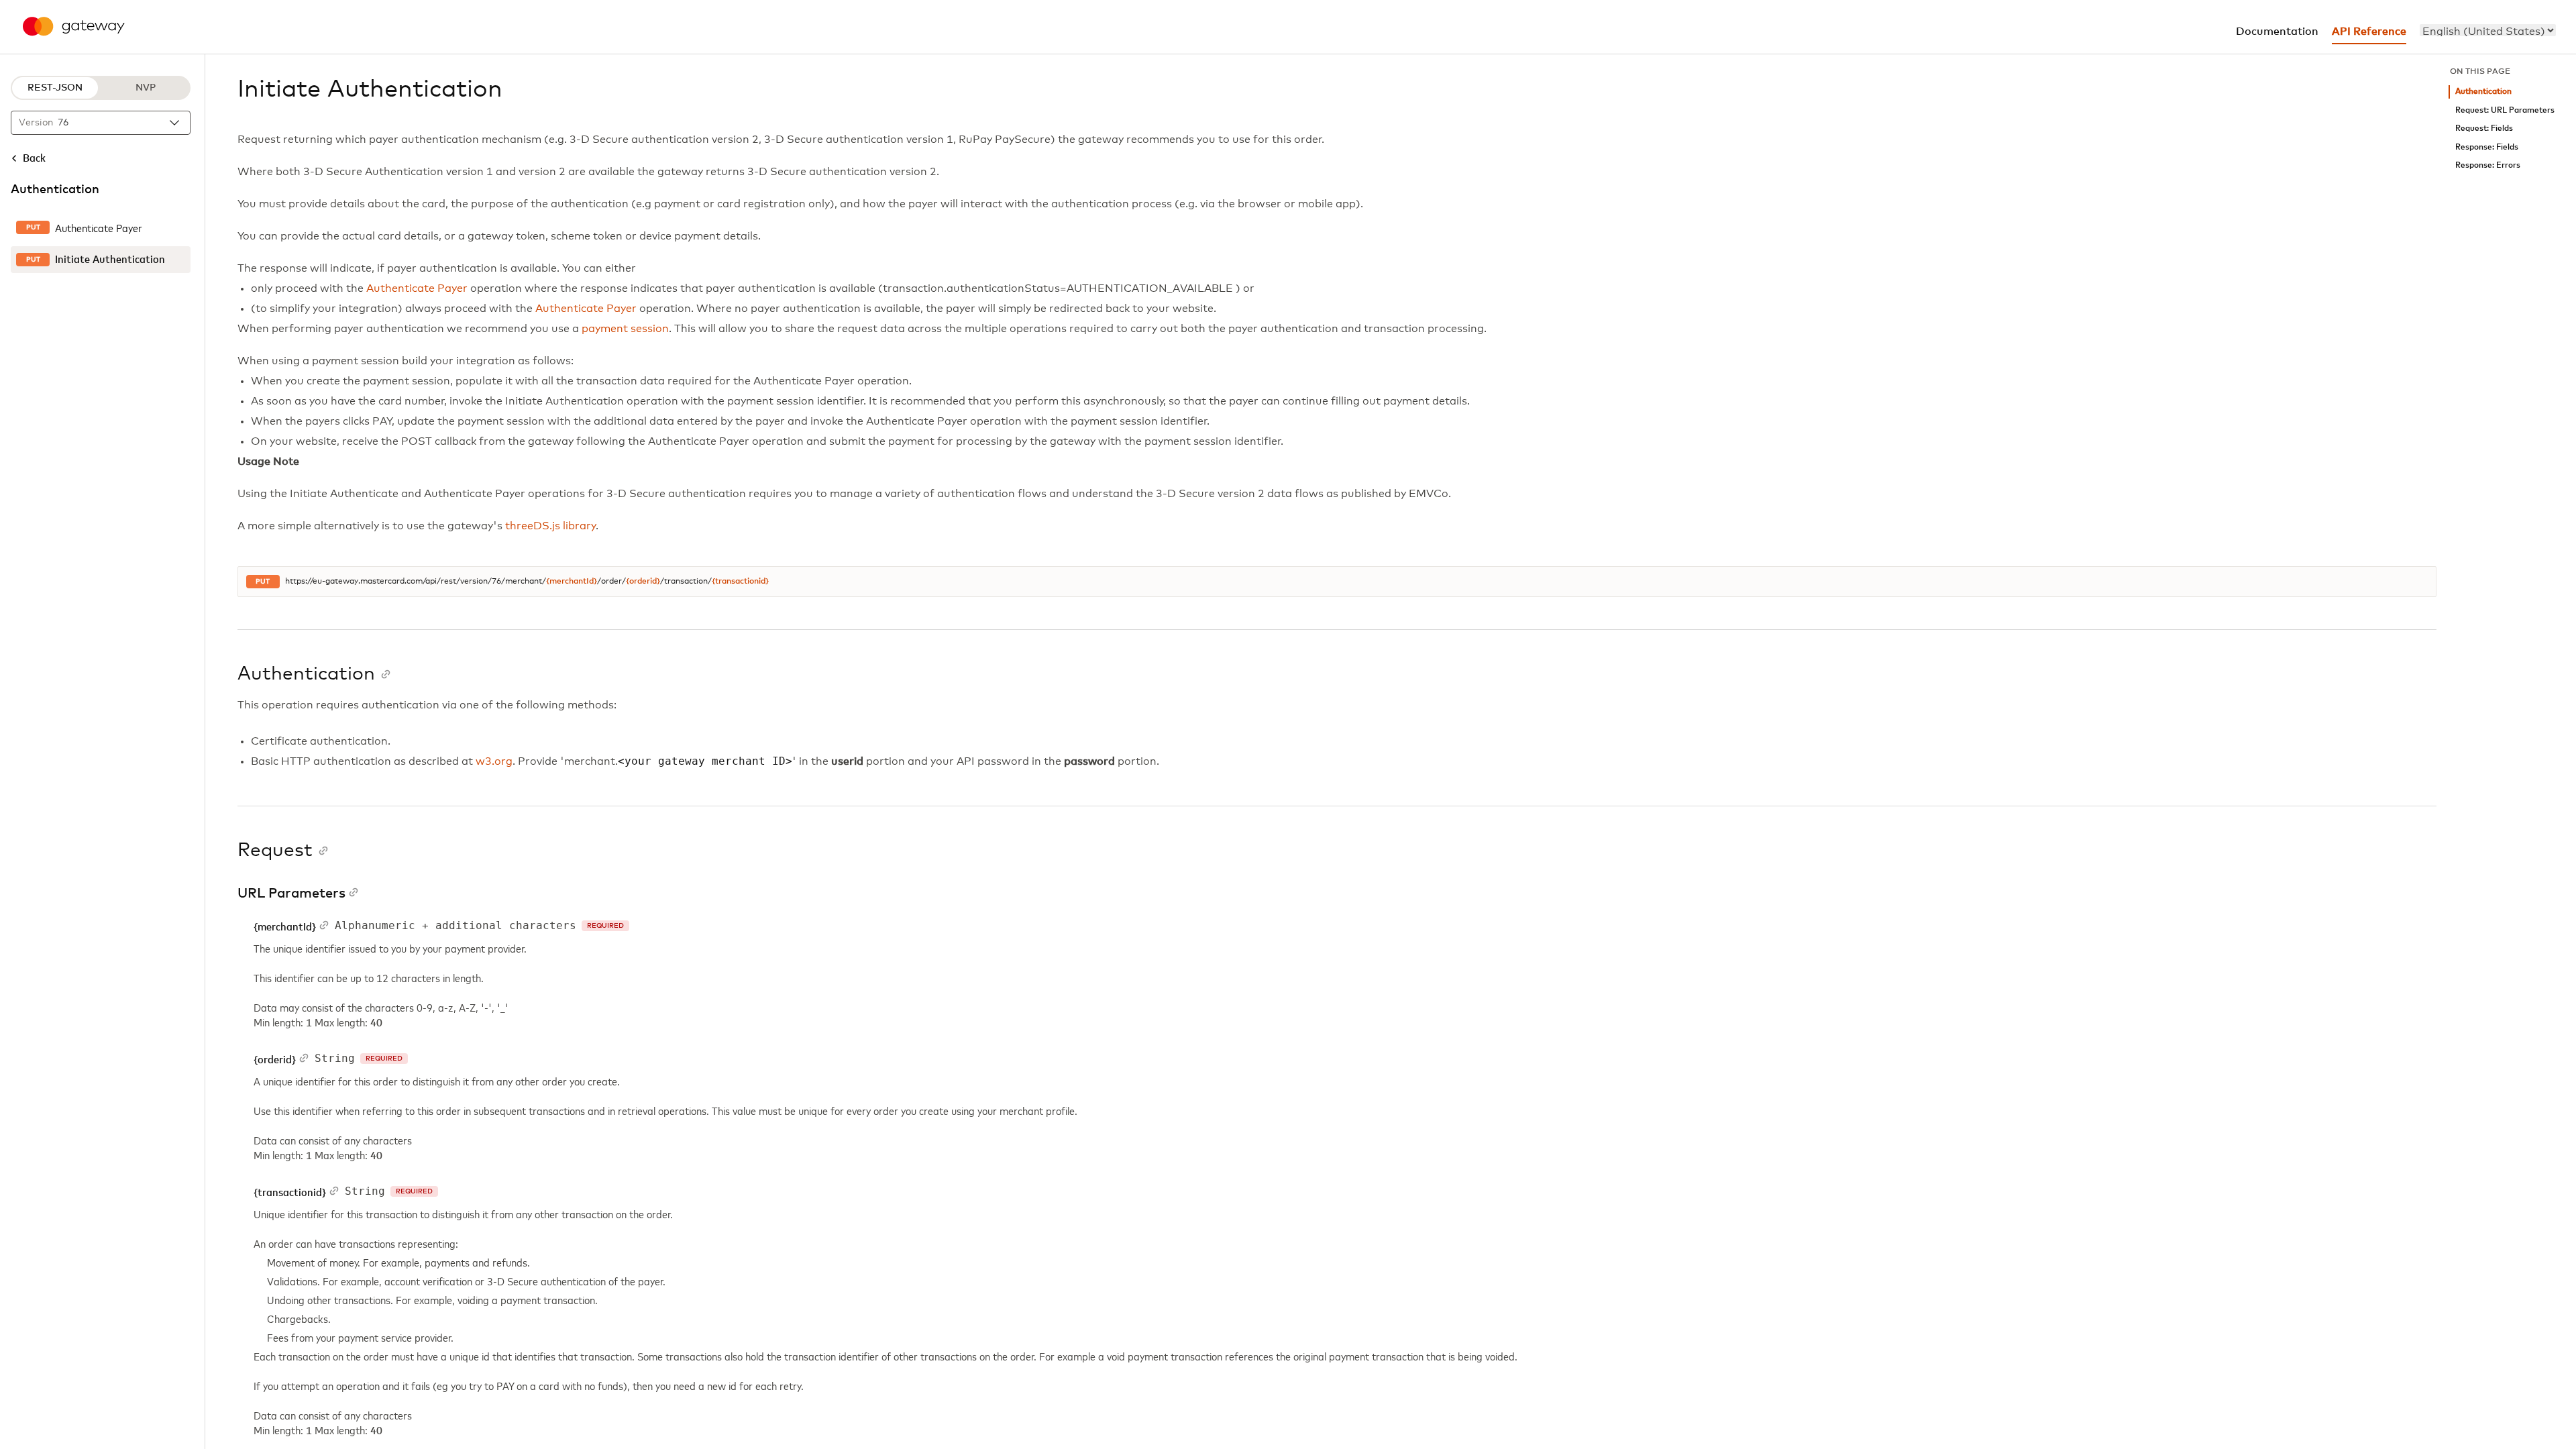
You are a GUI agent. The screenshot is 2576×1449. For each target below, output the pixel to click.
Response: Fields (2487, 147)
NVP (146, 88)
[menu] (2488, 30)
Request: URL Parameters (2505, 110)
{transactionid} (740, 582)
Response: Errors (2488, 165)
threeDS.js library (551, 526)
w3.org (494, 761)
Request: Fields (2484, 128)
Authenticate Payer (417, 288)
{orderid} (643, 582)
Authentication (2483, 92)
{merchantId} (572, 582)
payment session (625, 329)
